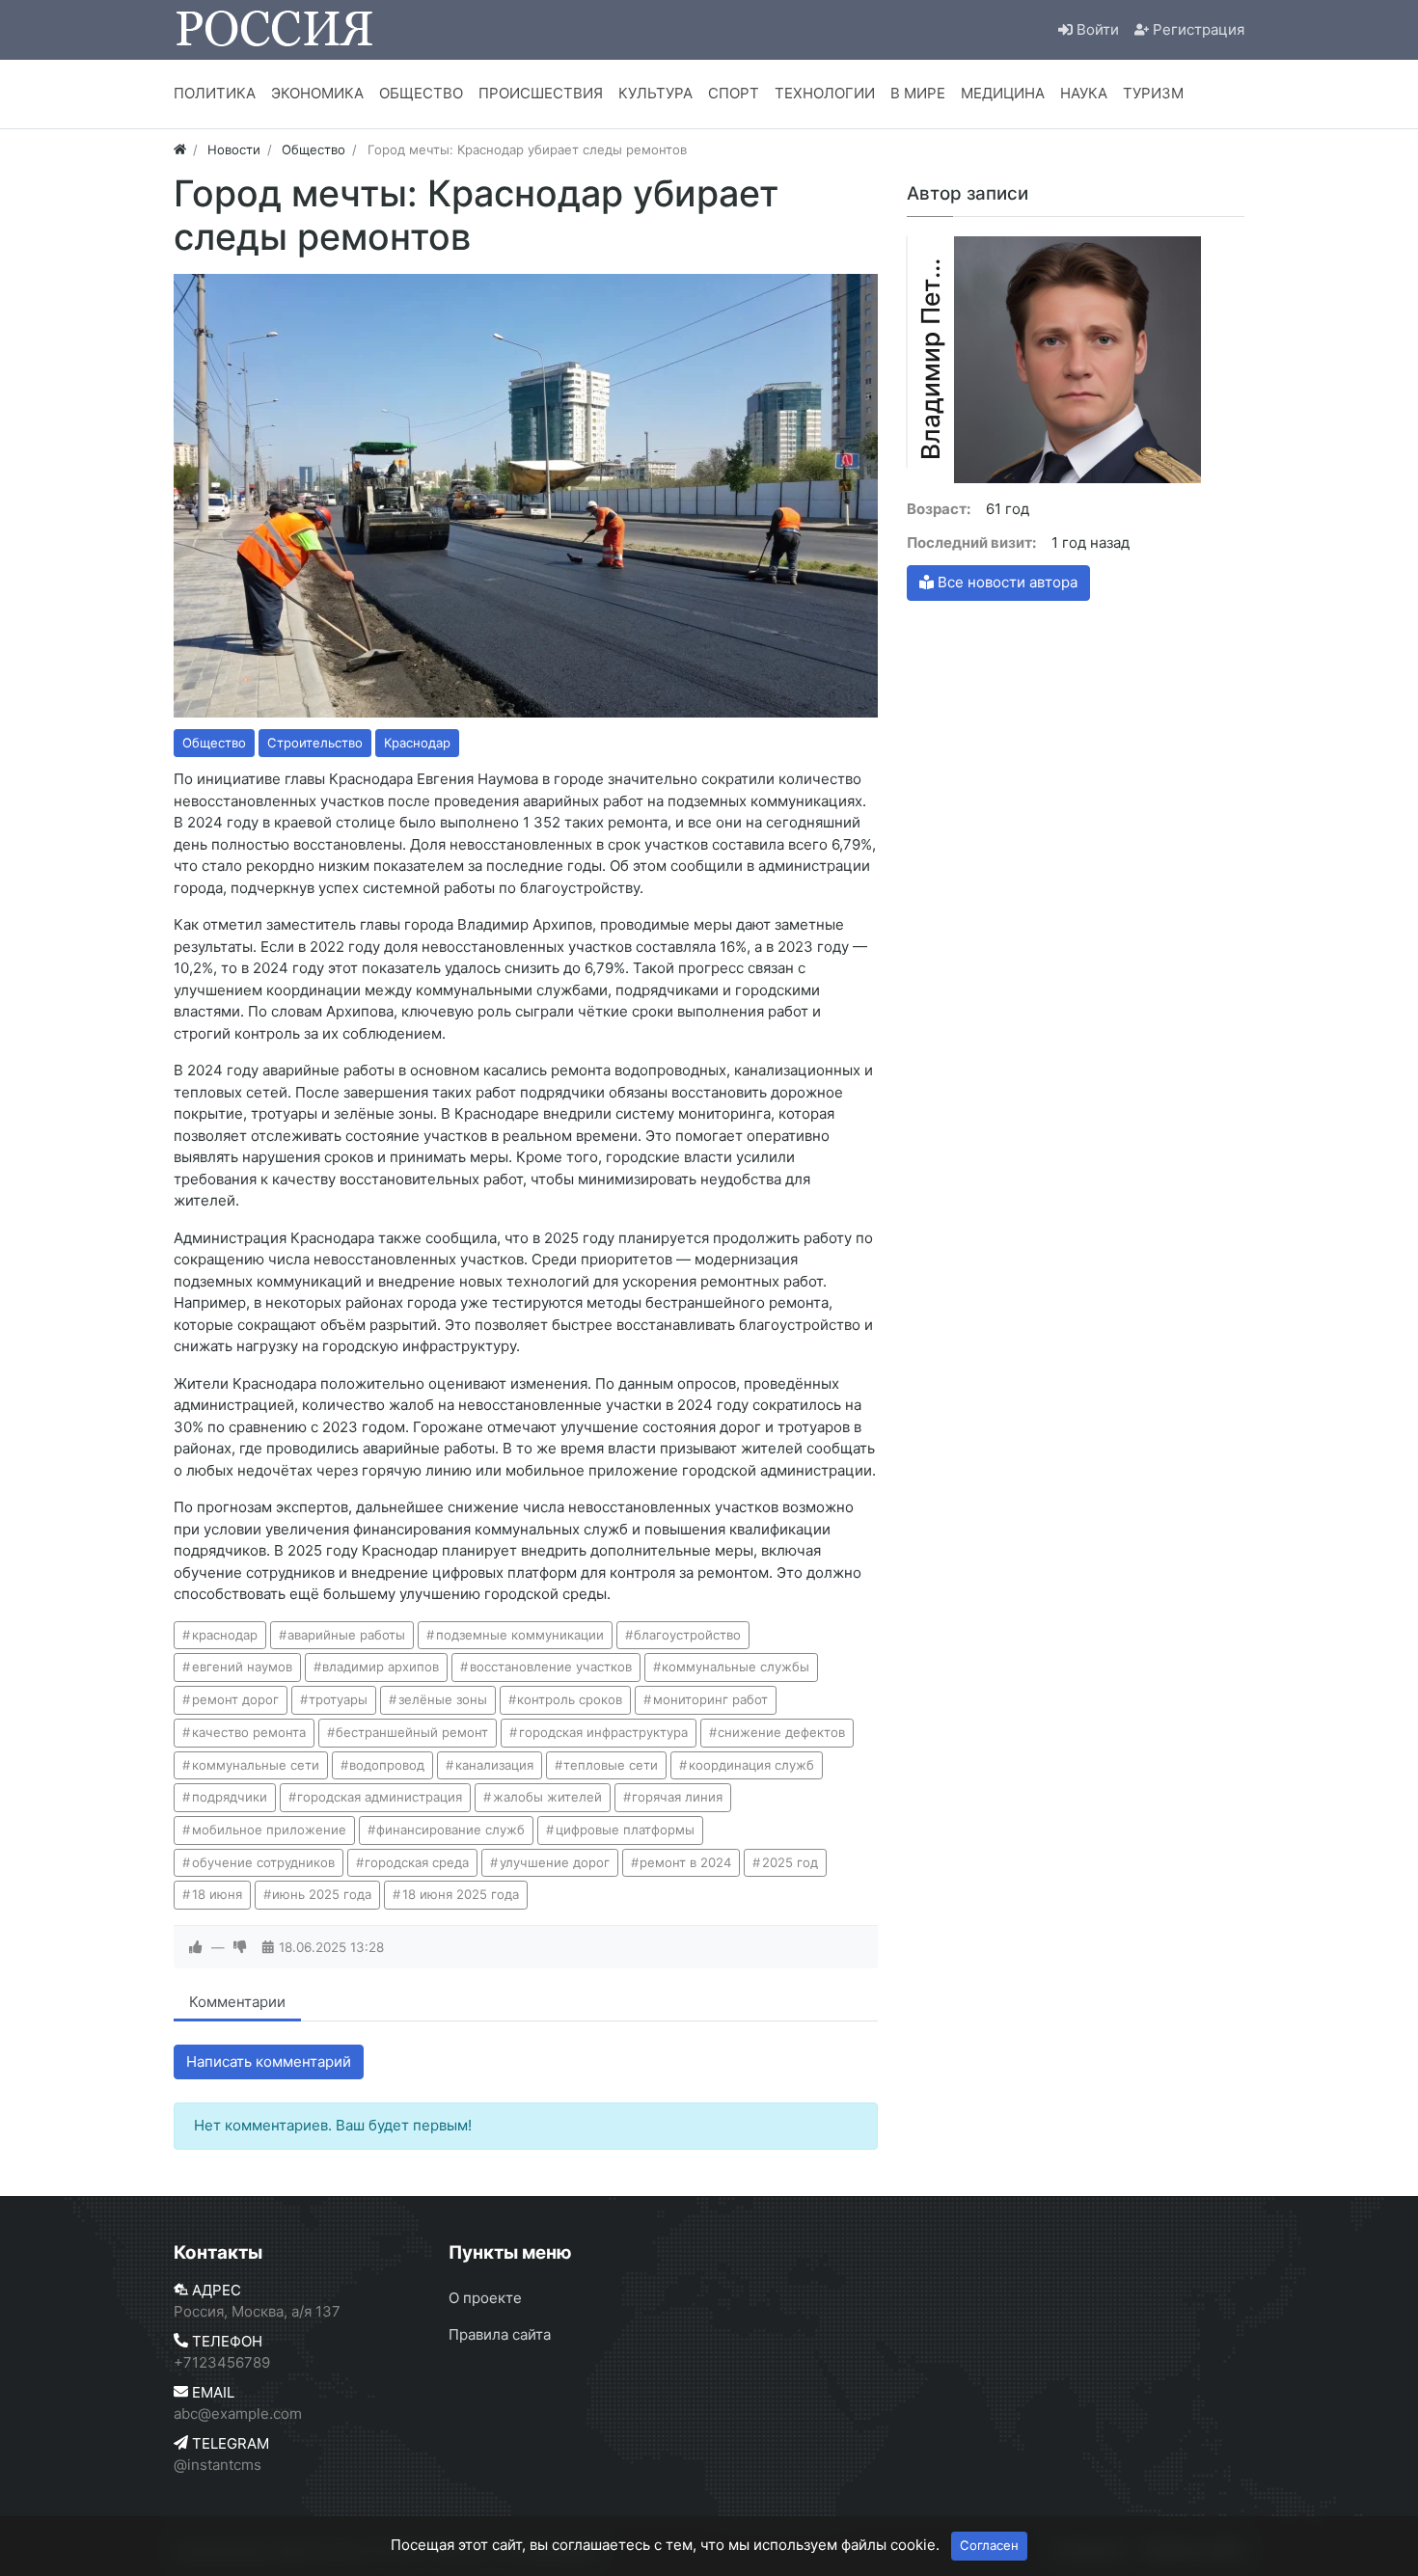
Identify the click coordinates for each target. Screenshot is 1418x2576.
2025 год (790, 1862)
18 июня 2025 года (461, 1894)
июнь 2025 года (322, 1894)
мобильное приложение (269, 1830)
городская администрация (380, 1797)
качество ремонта (249, 1732)
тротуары (338, 1699)
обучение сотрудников (263, 1862)
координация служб (751, 1765)
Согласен (989, 2545)
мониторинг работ (710, 1699)
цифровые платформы (625, 1830)
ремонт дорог (235, 1699)
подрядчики (230, 1797)
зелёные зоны (443, 1699)
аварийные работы (346, 1635)
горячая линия (677, 1797)
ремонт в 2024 (685, 1862)
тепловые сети (611, 1765)
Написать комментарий (269, 2061)
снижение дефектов (781, 1732)
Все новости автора (1006, 582)
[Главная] (180, 149)
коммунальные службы (736, 1667)
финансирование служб (450, 1830)
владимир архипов (381, 1667)
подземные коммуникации (520, 1635)
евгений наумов (242, 1667)
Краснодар (417, 743)
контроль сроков (570, 1699)
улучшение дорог (555, 1862)
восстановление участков (551, 1667)
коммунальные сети (256, 1765)
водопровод (387, 1765)
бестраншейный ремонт (412, 1732)
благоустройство (687, 1635)
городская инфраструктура (603, 1732)
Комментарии (237, 2002)
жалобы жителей (547, 1797)
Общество (214, 743)
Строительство (315, 743)
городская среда (417, 1862)
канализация (494, 1765)
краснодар (225, 1635)
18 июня (217, 1894)
